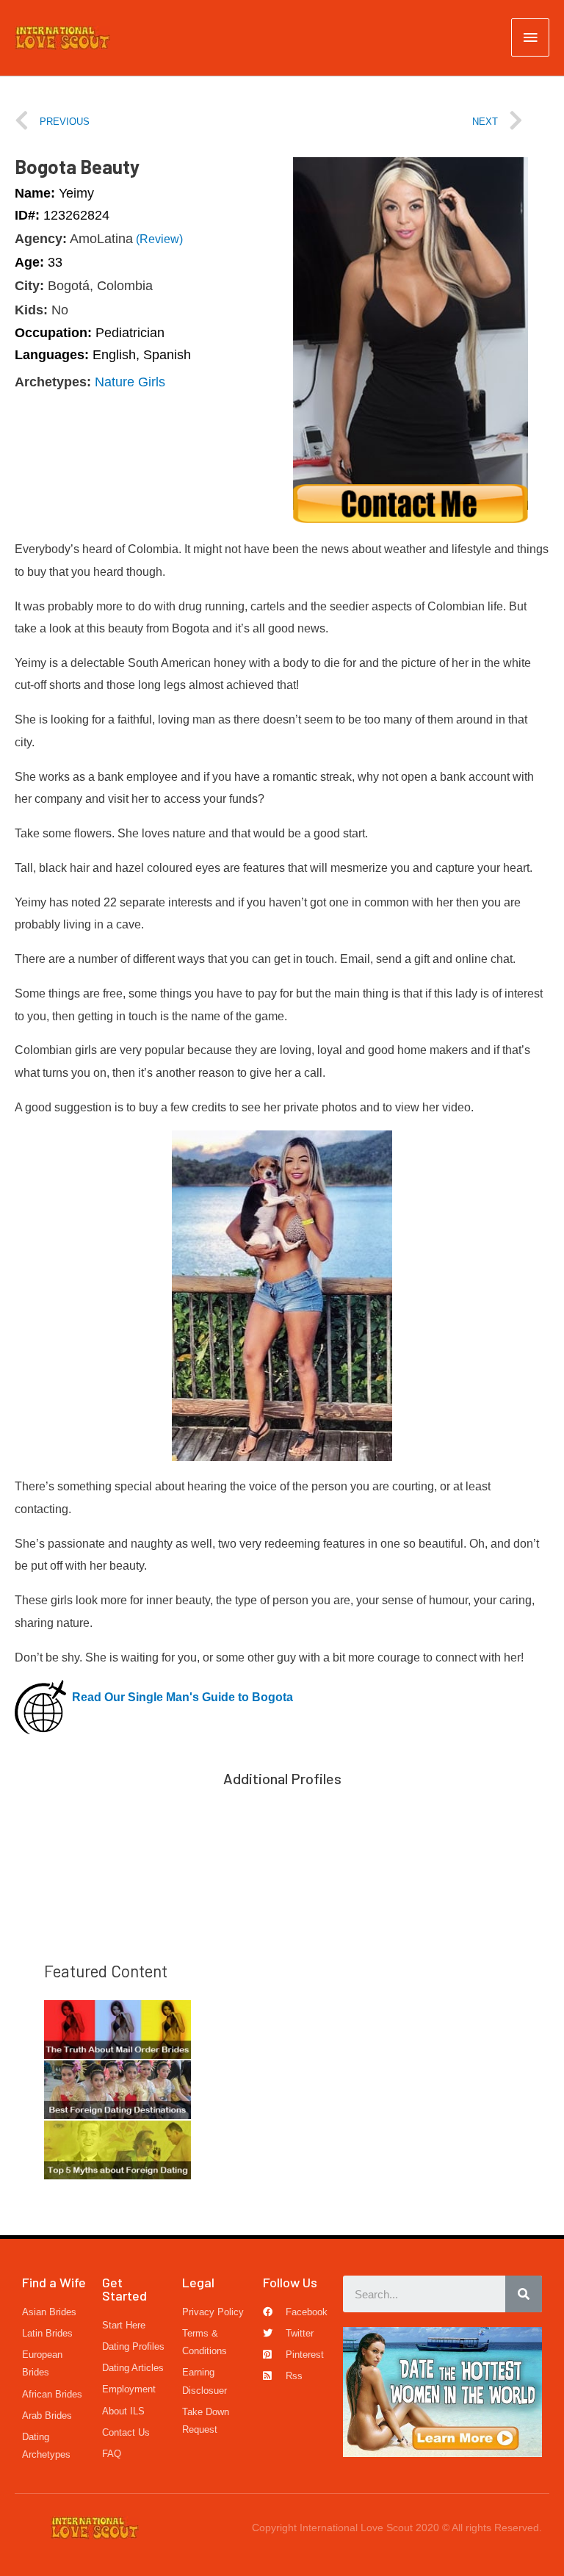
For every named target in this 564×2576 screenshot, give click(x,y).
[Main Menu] (530, 37)
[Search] (524, 2294)
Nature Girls (130, 382)
